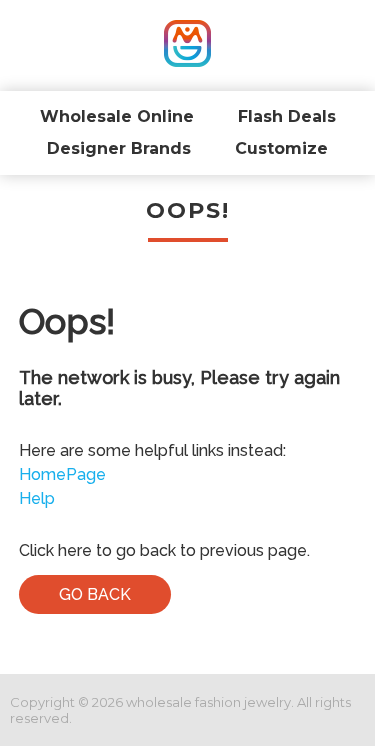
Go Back (95, 594)
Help (37, 498)
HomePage (62, 474)
